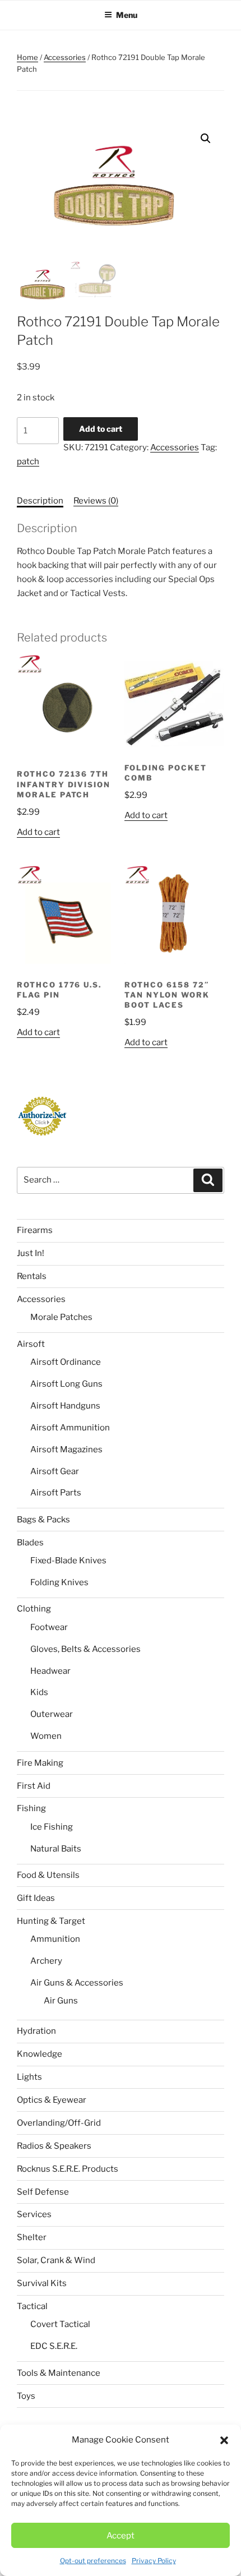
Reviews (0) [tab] (96, 501)
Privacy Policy (154, 2561)
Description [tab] (40, 501)
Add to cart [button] (38, 832)
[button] (224, 2440)
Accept (121, 2536)
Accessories (65, 57)
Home (27, 57)
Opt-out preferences (93, 2561)
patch (28, 461)
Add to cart (101, 429)
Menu (127, 15)
